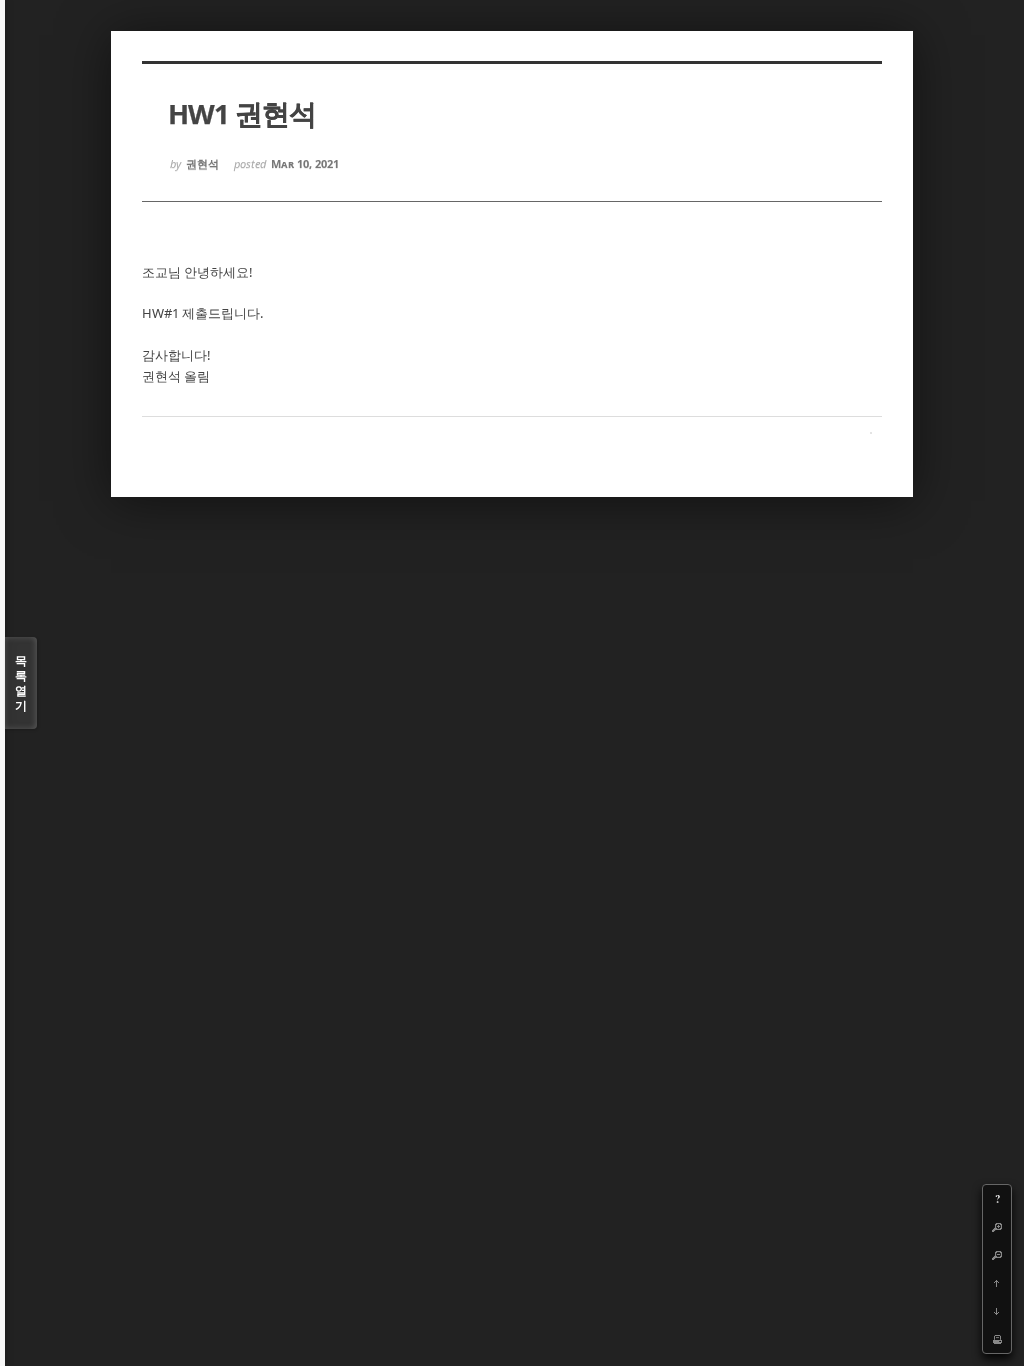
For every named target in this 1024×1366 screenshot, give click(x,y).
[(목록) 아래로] (997, 1311)
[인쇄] (997, 1339)
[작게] (997, 1255)
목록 (21, 683)
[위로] (997, 1283)
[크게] (997, 1227)
